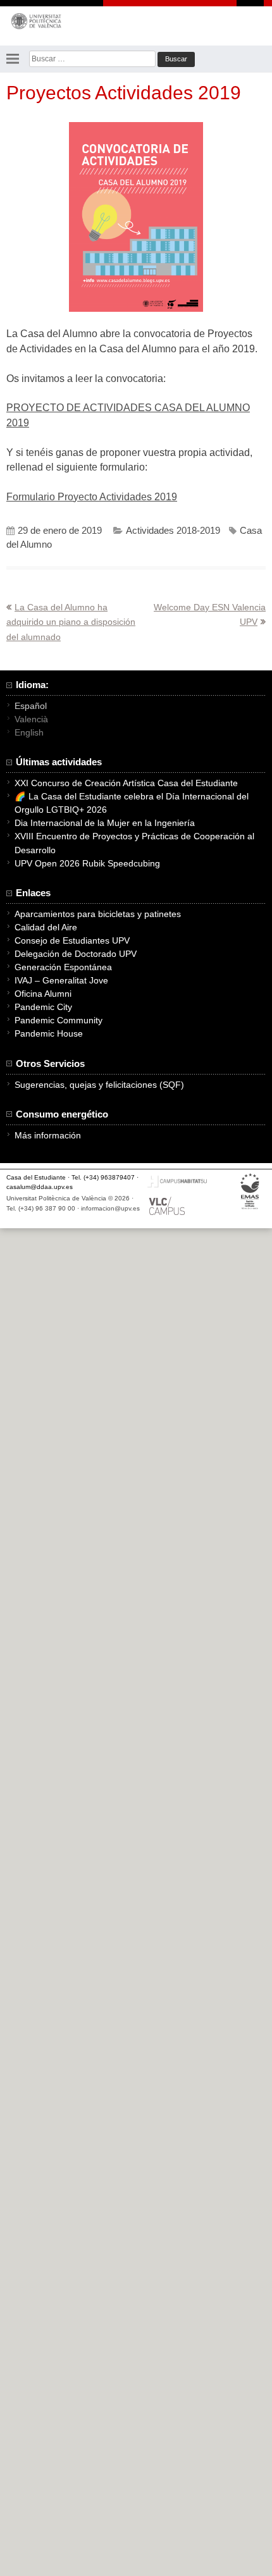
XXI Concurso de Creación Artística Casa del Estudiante (126, 783)
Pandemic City (43, 1007)
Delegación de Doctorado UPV (76, 954)
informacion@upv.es (110, 1208)
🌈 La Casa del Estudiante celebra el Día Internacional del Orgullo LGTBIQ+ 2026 (132, 803)
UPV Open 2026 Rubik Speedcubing (87, 863)
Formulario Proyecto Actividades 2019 (92, 497)
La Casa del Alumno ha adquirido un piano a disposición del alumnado (71, 622)
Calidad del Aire (46, 927)
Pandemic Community (59, 1020)
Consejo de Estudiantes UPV (72, 940)
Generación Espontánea (63, 967)
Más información (48, 1135)
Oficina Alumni (43, 994)
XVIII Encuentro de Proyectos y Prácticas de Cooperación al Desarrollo (134, 843)
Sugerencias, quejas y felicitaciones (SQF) (99, 1085)
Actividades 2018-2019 (173, 531)
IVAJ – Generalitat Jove (61, 980)
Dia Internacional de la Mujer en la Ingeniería (105, 823)
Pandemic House (49, 1033)
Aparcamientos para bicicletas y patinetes (98, 914)
